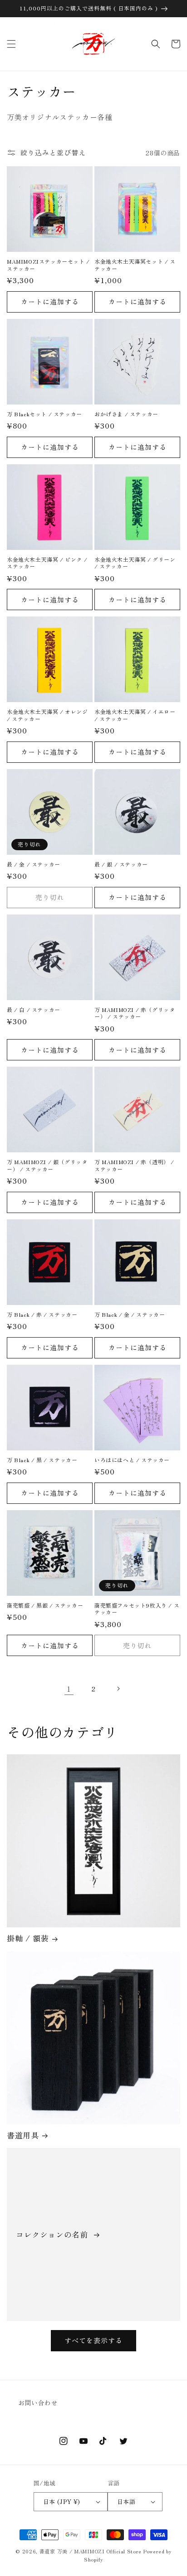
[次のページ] (118, 1689)
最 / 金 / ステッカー (34, 864)
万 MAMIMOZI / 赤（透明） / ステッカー (134, 1165)
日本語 (126, 2501)
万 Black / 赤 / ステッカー (42, 1314)
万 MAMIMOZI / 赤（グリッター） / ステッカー (135, 1013)
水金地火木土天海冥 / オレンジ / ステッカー (47, 715)
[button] (11, 44)
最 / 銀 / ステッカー (121, 864)
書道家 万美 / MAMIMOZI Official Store (91, 2551)
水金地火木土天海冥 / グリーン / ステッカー (135, 563)
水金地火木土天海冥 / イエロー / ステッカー (135, 715)
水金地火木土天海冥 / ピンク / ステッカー (47, 563)
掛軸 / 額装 (28, 1938)
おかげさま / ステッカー (126, 414)
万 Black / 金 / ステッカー (130, 1314)
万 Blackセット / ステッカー (44, 414)
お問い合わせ (38, 2403)
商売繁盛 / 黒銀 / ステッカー (45, 1605)
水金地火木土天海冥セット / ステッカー (135, 265)
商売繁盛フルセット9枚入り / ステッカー (137, 1609)
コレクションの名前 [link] (53, 2234)
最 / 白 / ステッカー (34, 1010)
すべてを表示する (93, 2340)
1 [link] (69, 1689)
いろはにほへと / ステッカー (132, 1460)
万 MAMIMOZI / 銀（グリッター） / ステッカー (47, 1165)
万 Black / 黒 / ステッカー (42, 1460)
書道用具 (23, 2135)
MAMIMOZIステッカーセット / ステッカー (48, 265)
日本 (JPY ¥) (62, 2501)
